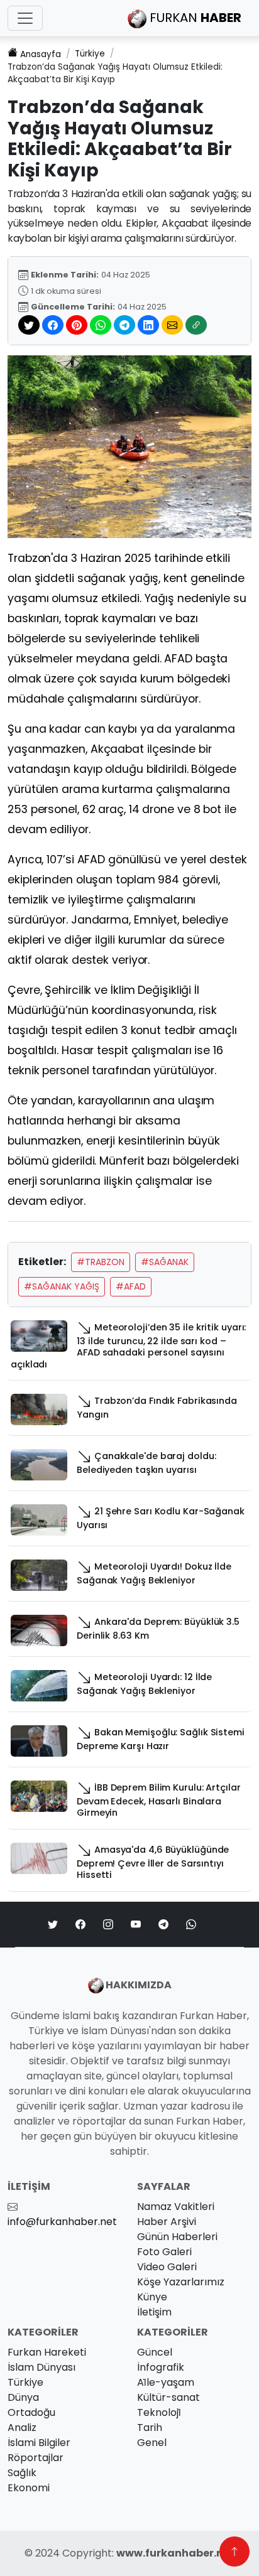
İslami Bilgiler (39, 2443)
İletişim (154, 2312)
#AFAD (131, 1286)
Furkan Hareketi (47, 2352)
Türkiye (90, 54)
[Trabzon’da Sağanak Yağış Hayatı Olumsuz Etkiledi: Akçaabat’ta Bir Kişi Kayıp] (129, 446)
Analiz (22, 2428)
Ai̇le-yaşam (166, 2382)
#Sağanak (165, 1262)
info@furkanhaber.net (62, 2222)
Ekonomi (29, 2488)
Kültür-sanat (168, 2397)
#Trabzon (101, 1262)
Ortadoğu (31, 2412)
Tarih (150, 2428)
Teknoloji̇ (159, 2412)
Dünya (23, 2397)
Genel (152, 2443)
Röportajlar (36, 2458)
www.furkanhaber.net (175, 2553)
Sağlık (22, 2473)
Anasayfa (41, 54)
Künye (152, 2297)
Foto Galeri (164, 2252)
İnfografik (161, 2367)
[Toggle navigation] (25, 18)
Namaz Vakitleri (176, 2207)
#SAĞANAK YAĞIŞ (62, 1286)
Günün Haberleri (177, 2237)
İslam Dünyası (41, 2367)
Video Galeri (167, 2267)
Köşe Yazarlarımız (181, 2282)
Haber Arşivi (167, 2222)
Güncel (155, 2352)
